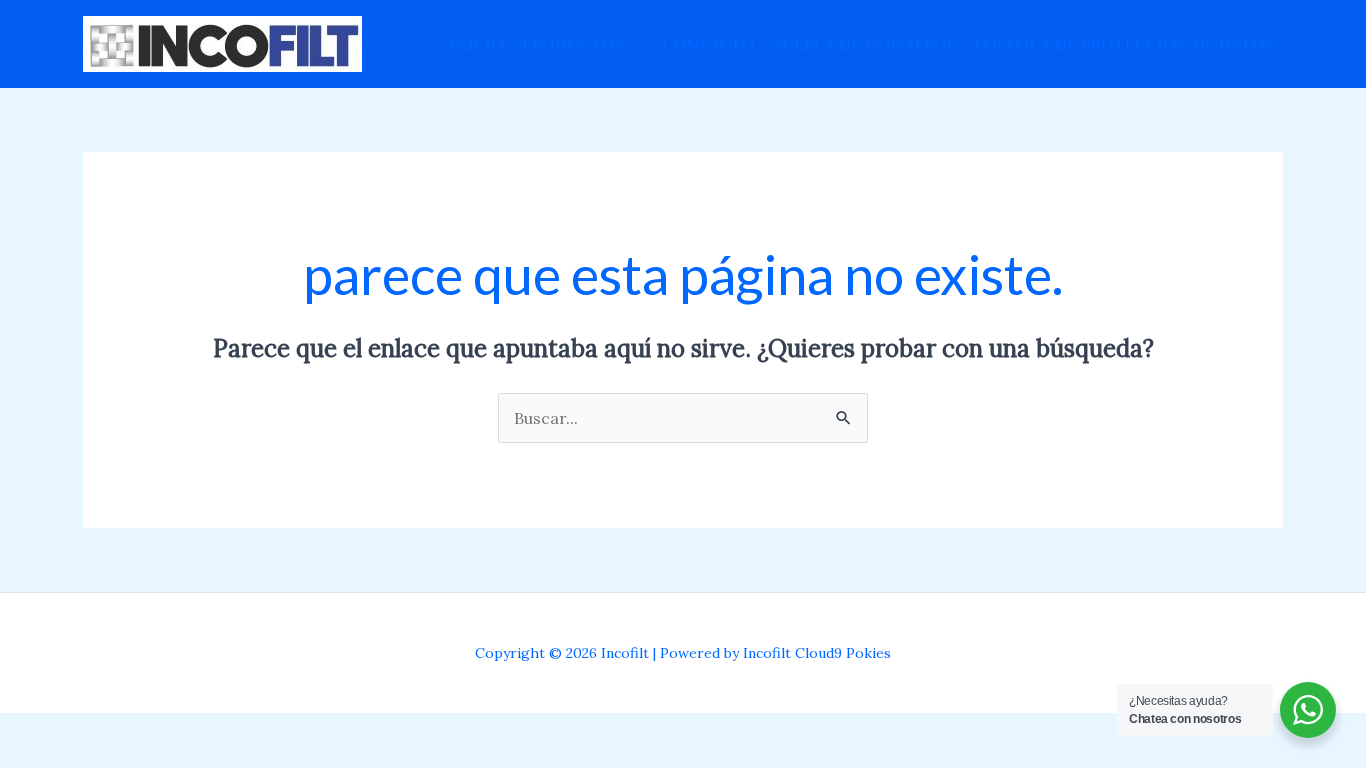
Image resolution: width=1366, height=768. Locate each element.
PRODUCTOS (573, 44)
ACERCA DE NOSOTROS (864, 44)
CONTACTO (708, 44)
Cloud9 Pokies (843, 653)
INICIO (476, 44)
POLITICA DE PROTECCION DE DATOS (1124, 44)
